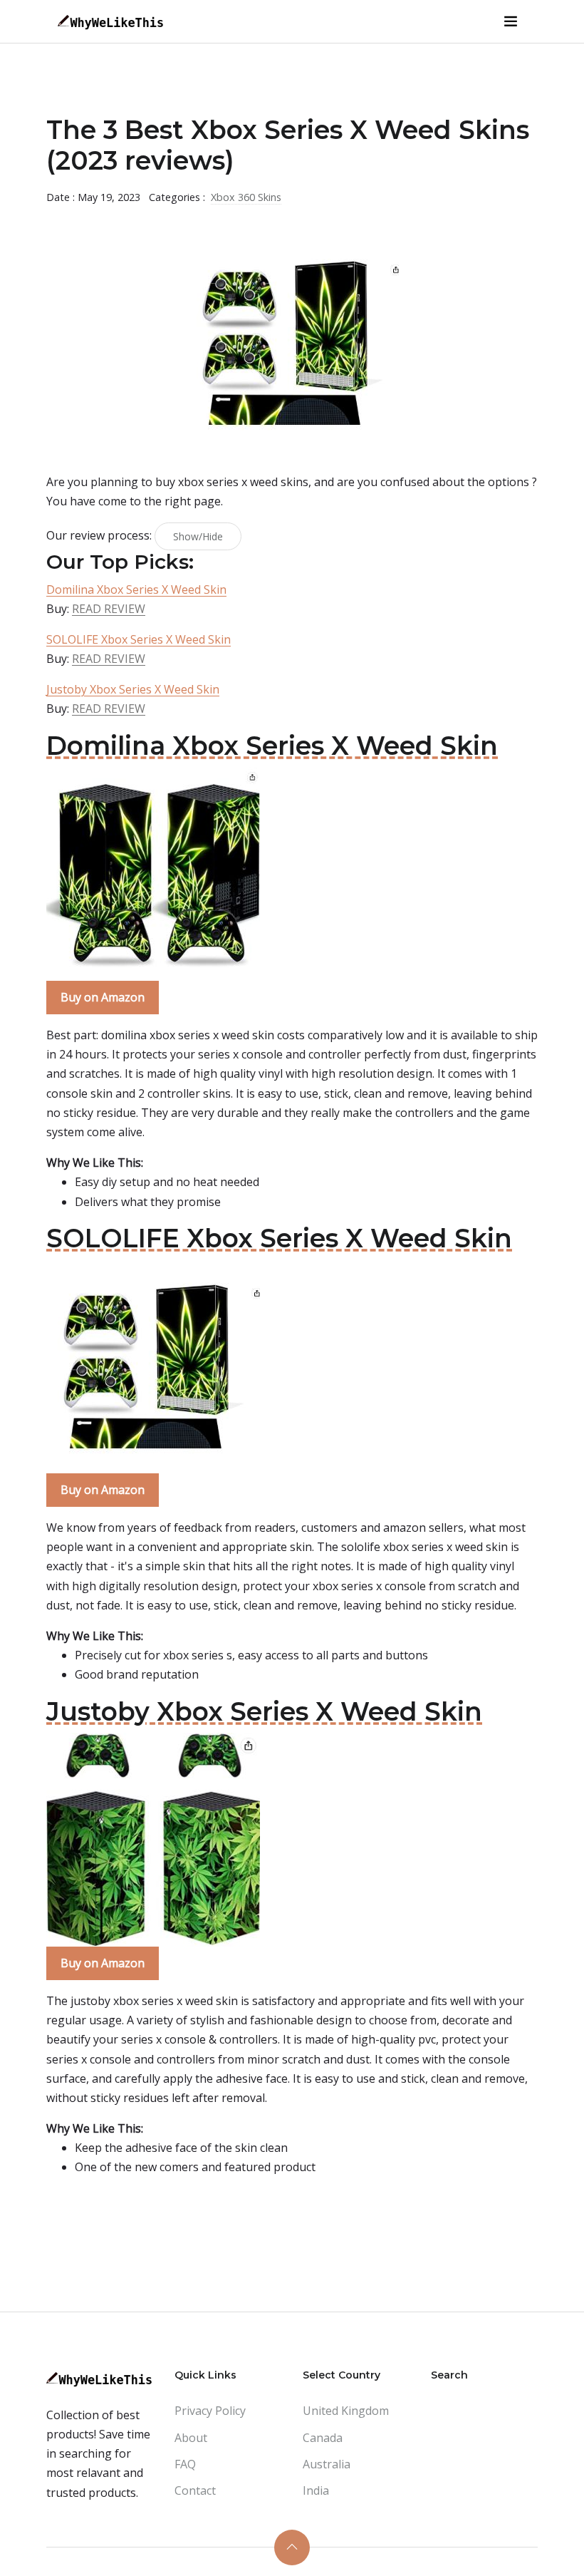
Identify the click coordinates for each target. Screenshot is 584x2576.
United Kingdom (346, 2411)
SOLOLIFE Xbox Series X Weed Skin (139, 639)
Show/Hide (198, 536)
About (191, 2438)
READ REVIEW (109, 609)
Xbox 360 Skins (246, 197)
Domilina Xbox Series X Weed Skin (136, 589)
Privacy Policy (210, 2411)
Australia (327, 2464)
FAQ (185, 2464)
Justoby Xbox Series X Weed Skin (133, 689)
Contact (195, 2490)
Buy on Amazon (103, 997)
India (316, 2490)
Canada (323, 2438)
